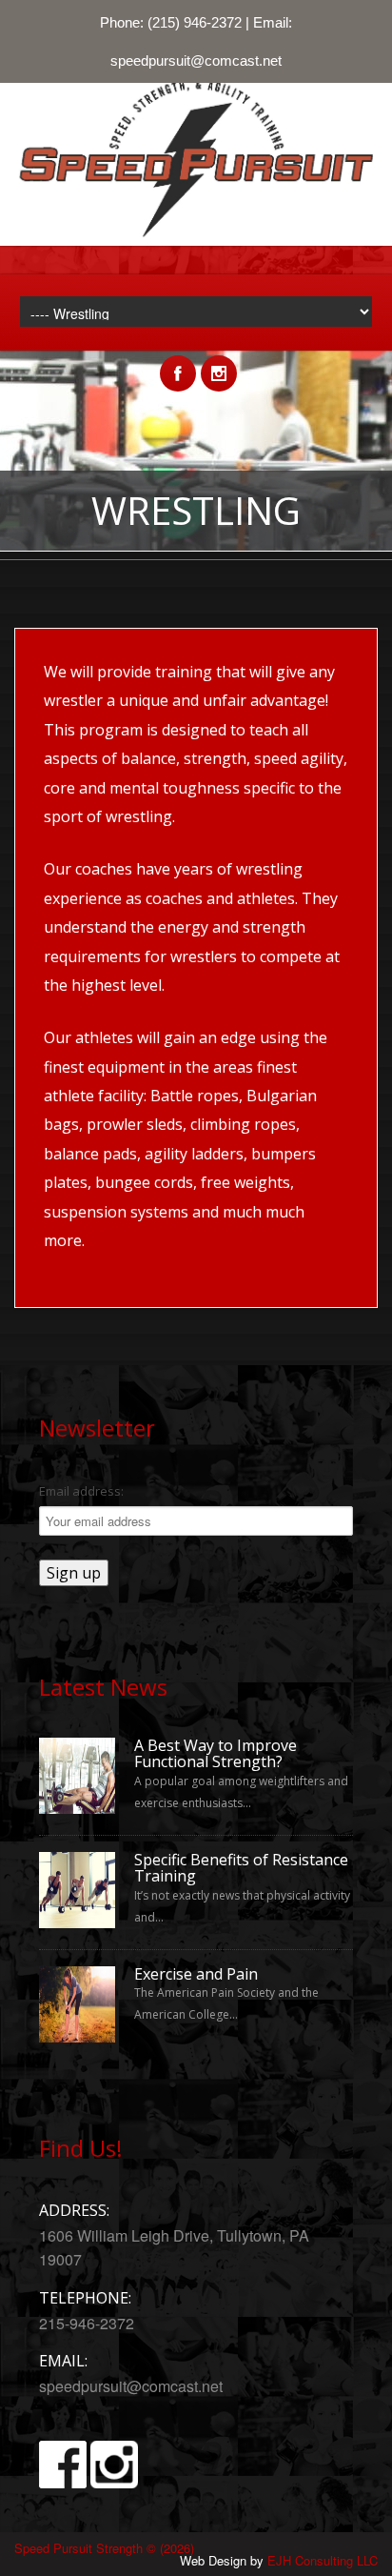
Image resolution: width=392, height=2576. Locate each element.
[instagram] (219, 363)
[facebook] (178, 363)
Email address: (81, 1491)
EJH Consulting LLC (323, 2560)
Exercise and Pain (196, 1975)
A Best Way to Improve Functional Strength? (216, 1754)
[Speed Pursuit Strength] (196, 241)
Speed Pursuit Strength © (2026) (104, 2548)
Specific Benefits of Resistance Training (241, 1869)
